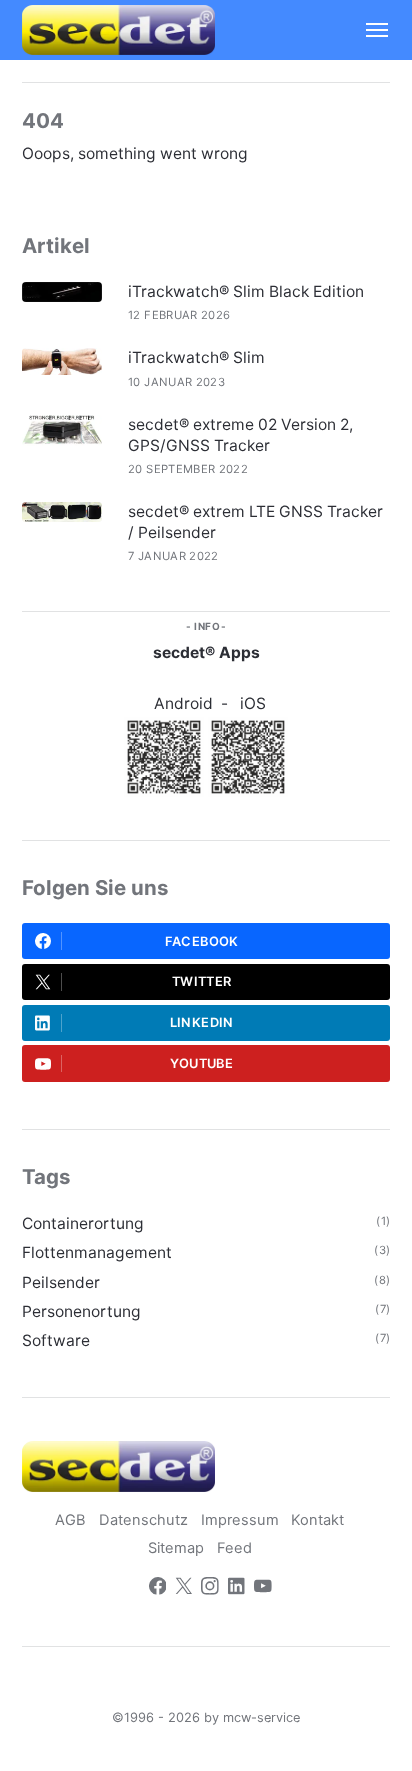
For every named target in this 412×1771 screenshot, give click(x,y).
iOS (253, 703)
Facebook (202, 941)
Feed (234, 1548)
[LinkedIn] (237, 1589)
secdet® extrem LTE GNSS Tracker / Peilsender (255, 521)
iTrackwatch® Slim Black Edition (246, 291)
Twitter (202, 981)
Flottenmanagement (97, 1252)
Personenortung (81, 1311)
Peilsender (61, 1282)
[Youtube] (263, 1589)
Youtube (201, 1063)
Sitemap (176, 1548)
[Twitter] (184, 1589)
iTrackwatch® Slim (196, 357)
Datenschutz (143, 1520)
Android (183, 703)
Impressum (240, 1520)
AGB (70, 1520)
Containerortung (83, 1223)
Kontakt (317, 1520)
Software (56, 1340)
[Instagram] (210, 1589)
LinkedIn (202, 1022)
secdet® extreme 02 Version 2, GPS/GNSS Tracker (240, 434)
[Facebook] (158, 1589)
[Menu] (368, 30)
